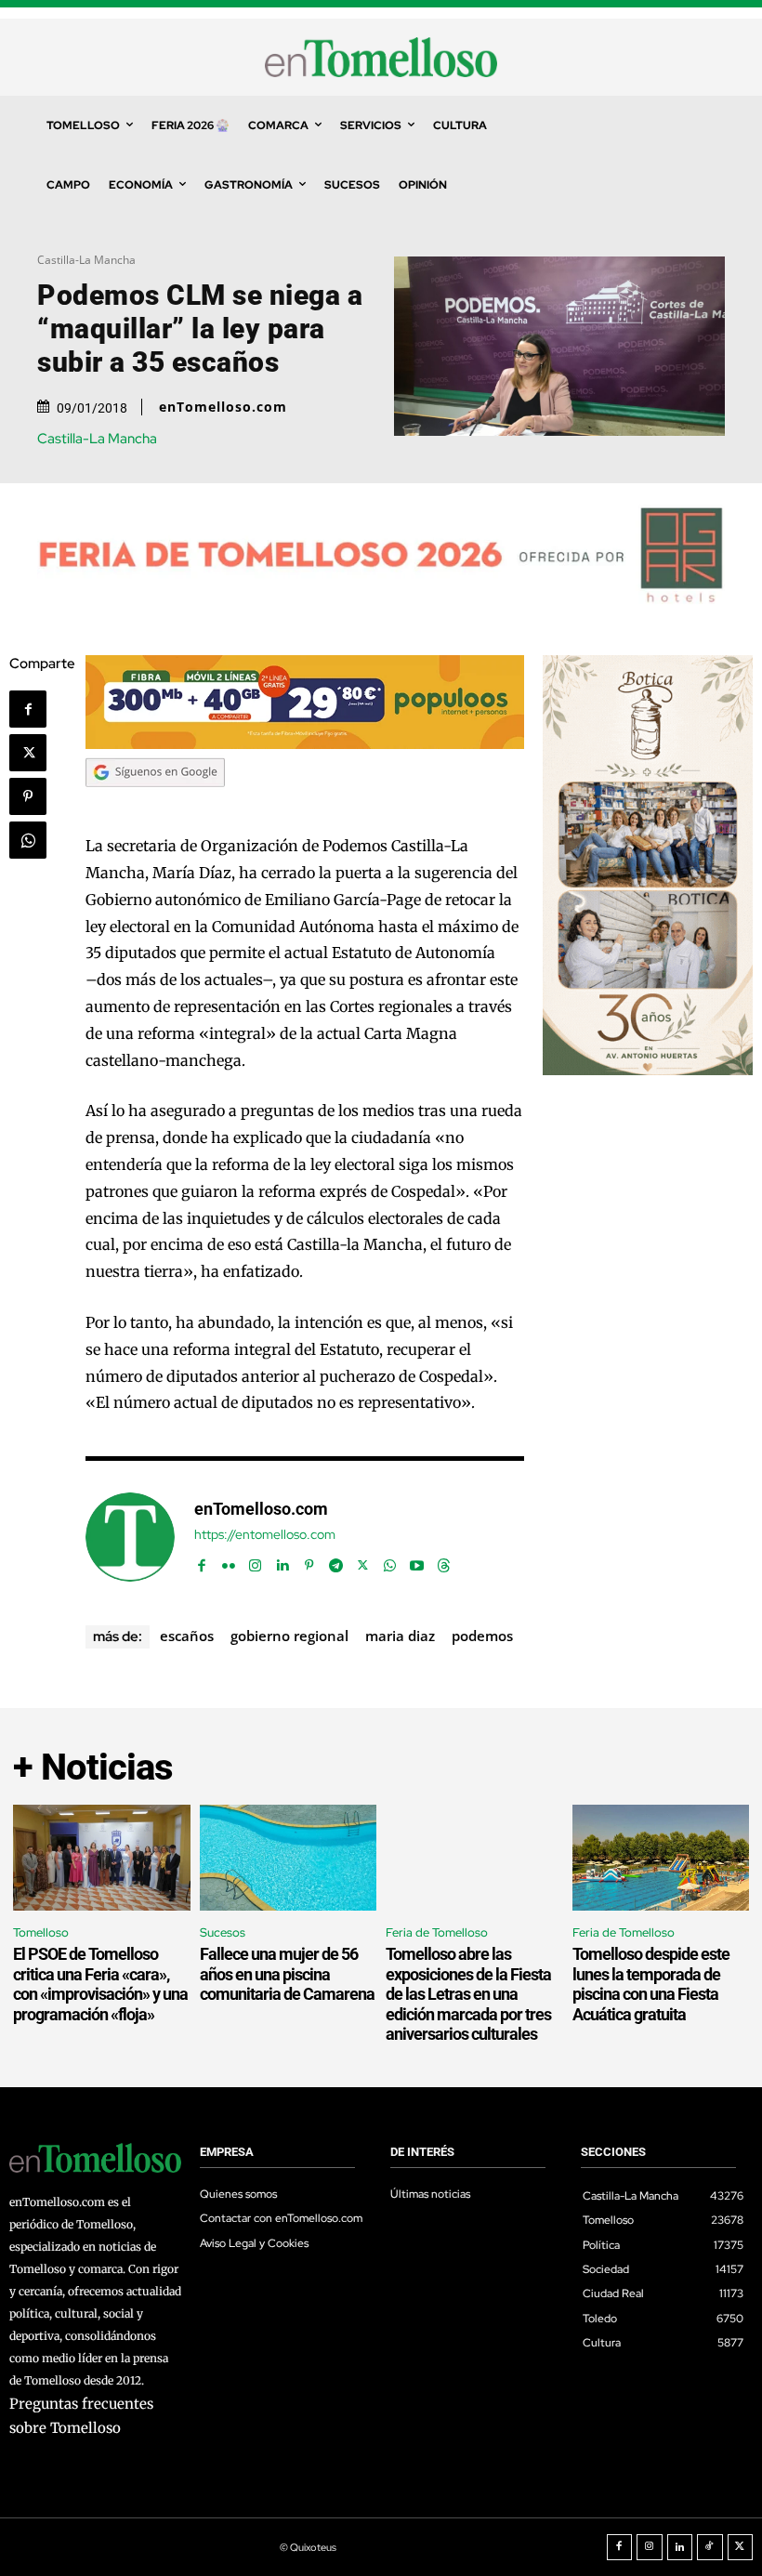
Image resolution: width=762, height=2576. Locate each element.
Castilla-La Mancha (86, 260)
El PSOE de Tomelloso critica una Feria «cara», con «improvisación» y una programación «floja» (100, 1984)
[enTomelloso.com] (130, 1537)
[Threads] (444, 1562)
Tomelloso (41, 1932)
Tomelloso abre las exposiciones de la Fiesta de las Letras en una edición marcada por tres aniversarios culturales (468, 1994)
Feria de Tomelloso (437, 1932)
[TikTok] (710, 2547)
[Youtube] (417, 1562)
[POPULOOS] (305, 744)
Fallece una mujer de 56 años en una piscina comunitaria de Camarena (287, 1974)
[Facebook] (28, 709)
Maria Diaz (400, 1636)
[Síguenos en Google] (155, 805)
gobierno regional (289, 1636)
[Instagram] (255, 1562)
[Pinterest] (28, 796)
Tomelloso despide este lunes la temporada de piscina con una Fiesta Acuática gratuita (651, 1984)
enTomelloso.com (223, 407)
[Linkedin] (282, 1562)
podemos (482, 1636)
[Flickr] (228, 1562)
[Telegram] (336, 1562)
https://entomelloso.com (265, 1535)
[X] (28, 753)
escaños (187, 1636)
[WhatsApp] (28, 840)
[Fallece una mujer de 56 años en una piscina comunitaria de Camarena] (289, 1858)
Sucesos (223, 1932)
